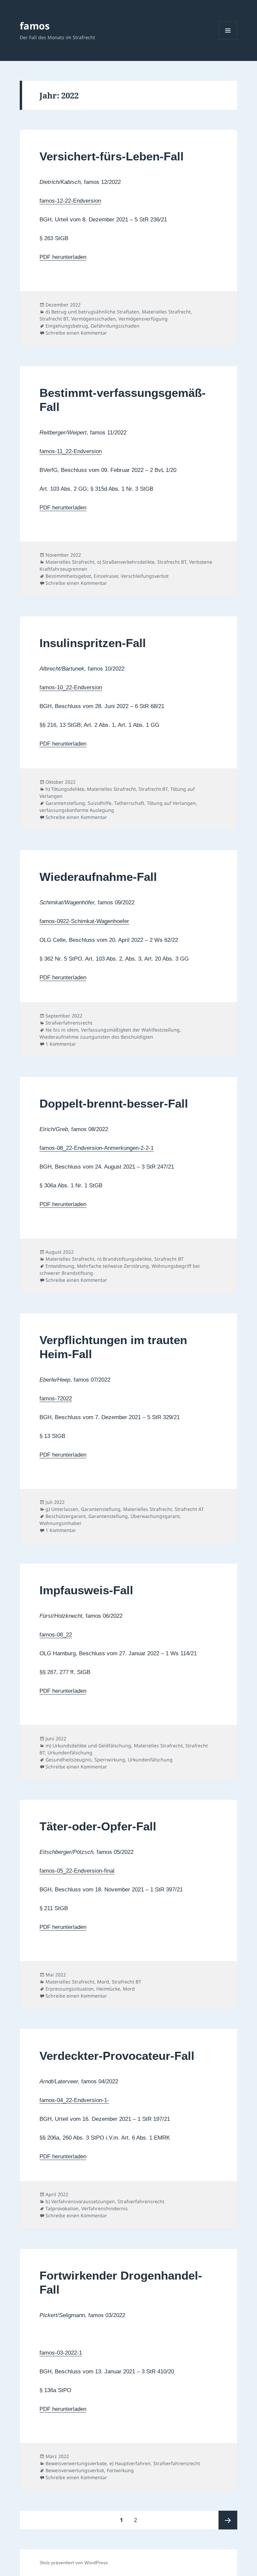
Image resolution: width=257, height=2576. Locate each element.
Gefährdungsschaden (115, 326)
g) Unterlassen (62, 1509)
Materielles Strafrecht (166, 312)
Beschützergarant (66, 1516)
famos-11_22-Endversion (71, 451)
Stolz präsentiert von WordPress (74, 2563)
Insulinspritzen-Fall (93, 643)
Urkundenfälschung (70, 1753)
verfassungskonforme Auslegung (77, 810)
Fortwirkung (120, 2470)
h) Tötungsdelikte (65, 789)
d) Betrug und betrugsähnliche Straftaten (92, 312)
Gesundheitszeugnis (69, 1760)
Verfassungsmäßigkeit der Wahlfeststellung (130, 1030)
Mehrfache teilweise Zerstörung (113, 1266)
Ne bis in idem (62, 1030)
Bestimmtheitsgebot (68, 576)
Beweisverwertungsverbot (75, 2470)
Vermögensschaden (94, 319)
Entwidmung (60, 1266)
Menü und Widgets (228, 40)
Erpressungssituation (70, 1989)
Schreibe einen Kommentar (76, 333)
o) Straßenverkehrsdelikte (126, 562)
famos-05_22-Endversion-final (77, 1871)
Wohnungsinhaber (61, 1523)
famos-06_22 (56, 1635)
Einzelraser (106, 576)
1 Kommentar (61, 1044)
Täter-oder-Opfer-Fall (98, 1826)
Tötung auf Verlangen (171, 803)
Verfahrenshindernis (105, 2208)
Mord (103, 1982)
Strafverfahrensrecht (69, 1023)
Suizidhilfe (100, 803)
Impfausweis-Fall (86, 1590)
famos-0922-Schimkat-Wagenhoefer (84, 921)
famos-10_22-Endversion (71, 687)
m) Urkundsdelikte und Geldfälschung (88, 1746)
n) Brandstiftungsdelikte (124, 1259)
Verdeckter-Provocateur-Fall (117, 2056)
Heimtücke (108, 1989)
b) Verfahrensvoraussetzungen (80, 2201)
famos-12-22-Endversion (70, 201)
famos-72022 (56, 1399)
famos (35, 26)
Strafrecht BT (54, 319)
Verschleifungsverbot (145, 576)
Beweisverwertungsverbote (76, 2463)
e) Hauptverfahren (130, 2463)
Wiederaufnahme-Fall (98, 877)
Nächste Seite (228, 2520)
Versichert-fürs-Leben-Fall (112, 156)
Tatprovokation (62, 2208)
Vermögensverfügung (143, 319)
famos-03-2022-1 (61, 2353)
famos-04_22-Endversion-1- (74, 2100)
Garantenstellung (65, 803)
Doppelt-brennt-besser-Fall (114, 1103)
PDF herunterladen (63, 257)
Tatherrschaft (129, 803)
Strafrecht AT (189, 1509)
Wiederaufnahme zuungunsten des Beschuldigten (96, 1037)
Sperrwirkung (110, 1760)
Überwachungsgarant (155, 1516)
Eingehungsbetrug (67, 326)
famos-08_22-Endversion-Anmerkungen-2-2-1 (97, 1148)
